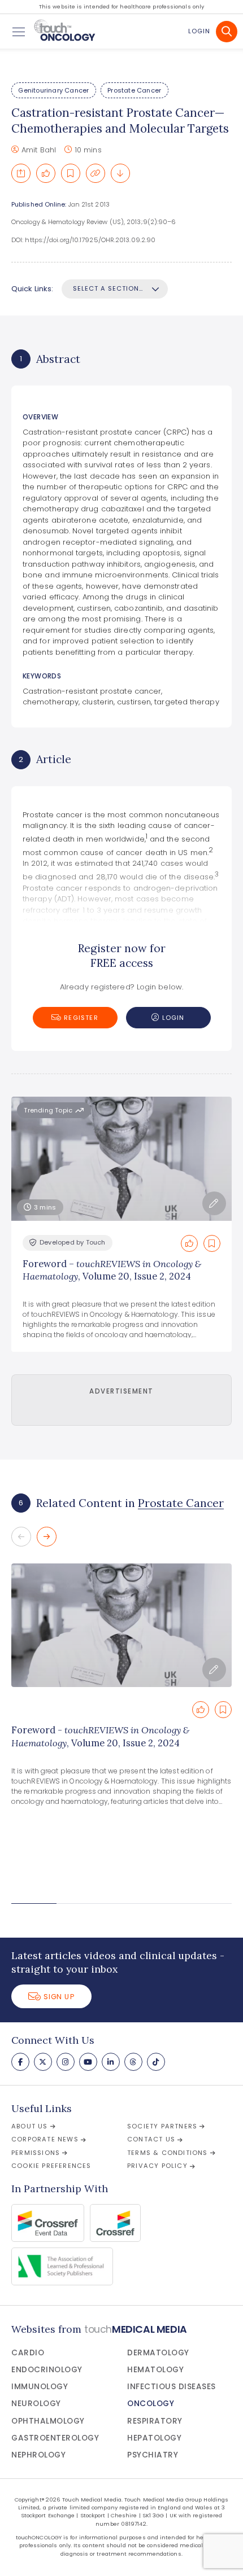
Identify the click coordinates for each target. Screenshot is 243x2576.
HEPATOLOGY (154, 2438)
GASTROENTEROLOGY (55, 2438)
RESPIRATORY (155, 2421)
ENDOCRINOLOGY (47, 2370)
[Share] (21, 173)
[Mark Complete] (46, 173)
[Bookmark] (71, 173)
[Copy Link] (96, 173)
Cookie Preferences (51, 2166)
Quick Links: (32, 289)
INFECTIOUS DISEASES (172, 2387)
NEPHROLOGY (38, 2455)
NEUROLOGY (36, 2404)
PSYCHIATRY (153, 2455)
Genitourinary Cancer (53, 90)
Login (199, 31)
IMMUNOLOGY (40, 2387)
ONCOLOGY (151, 2404)
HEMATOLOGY (155, 2370)
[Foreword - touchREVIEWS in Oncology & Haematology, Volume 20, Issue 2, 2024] (121, 1625)
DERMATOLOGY (158, 2353)
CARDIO (28, 2353)
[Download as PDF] (120, 173)
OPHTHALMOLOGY (48, 2421)
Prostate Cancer (134, 90)
